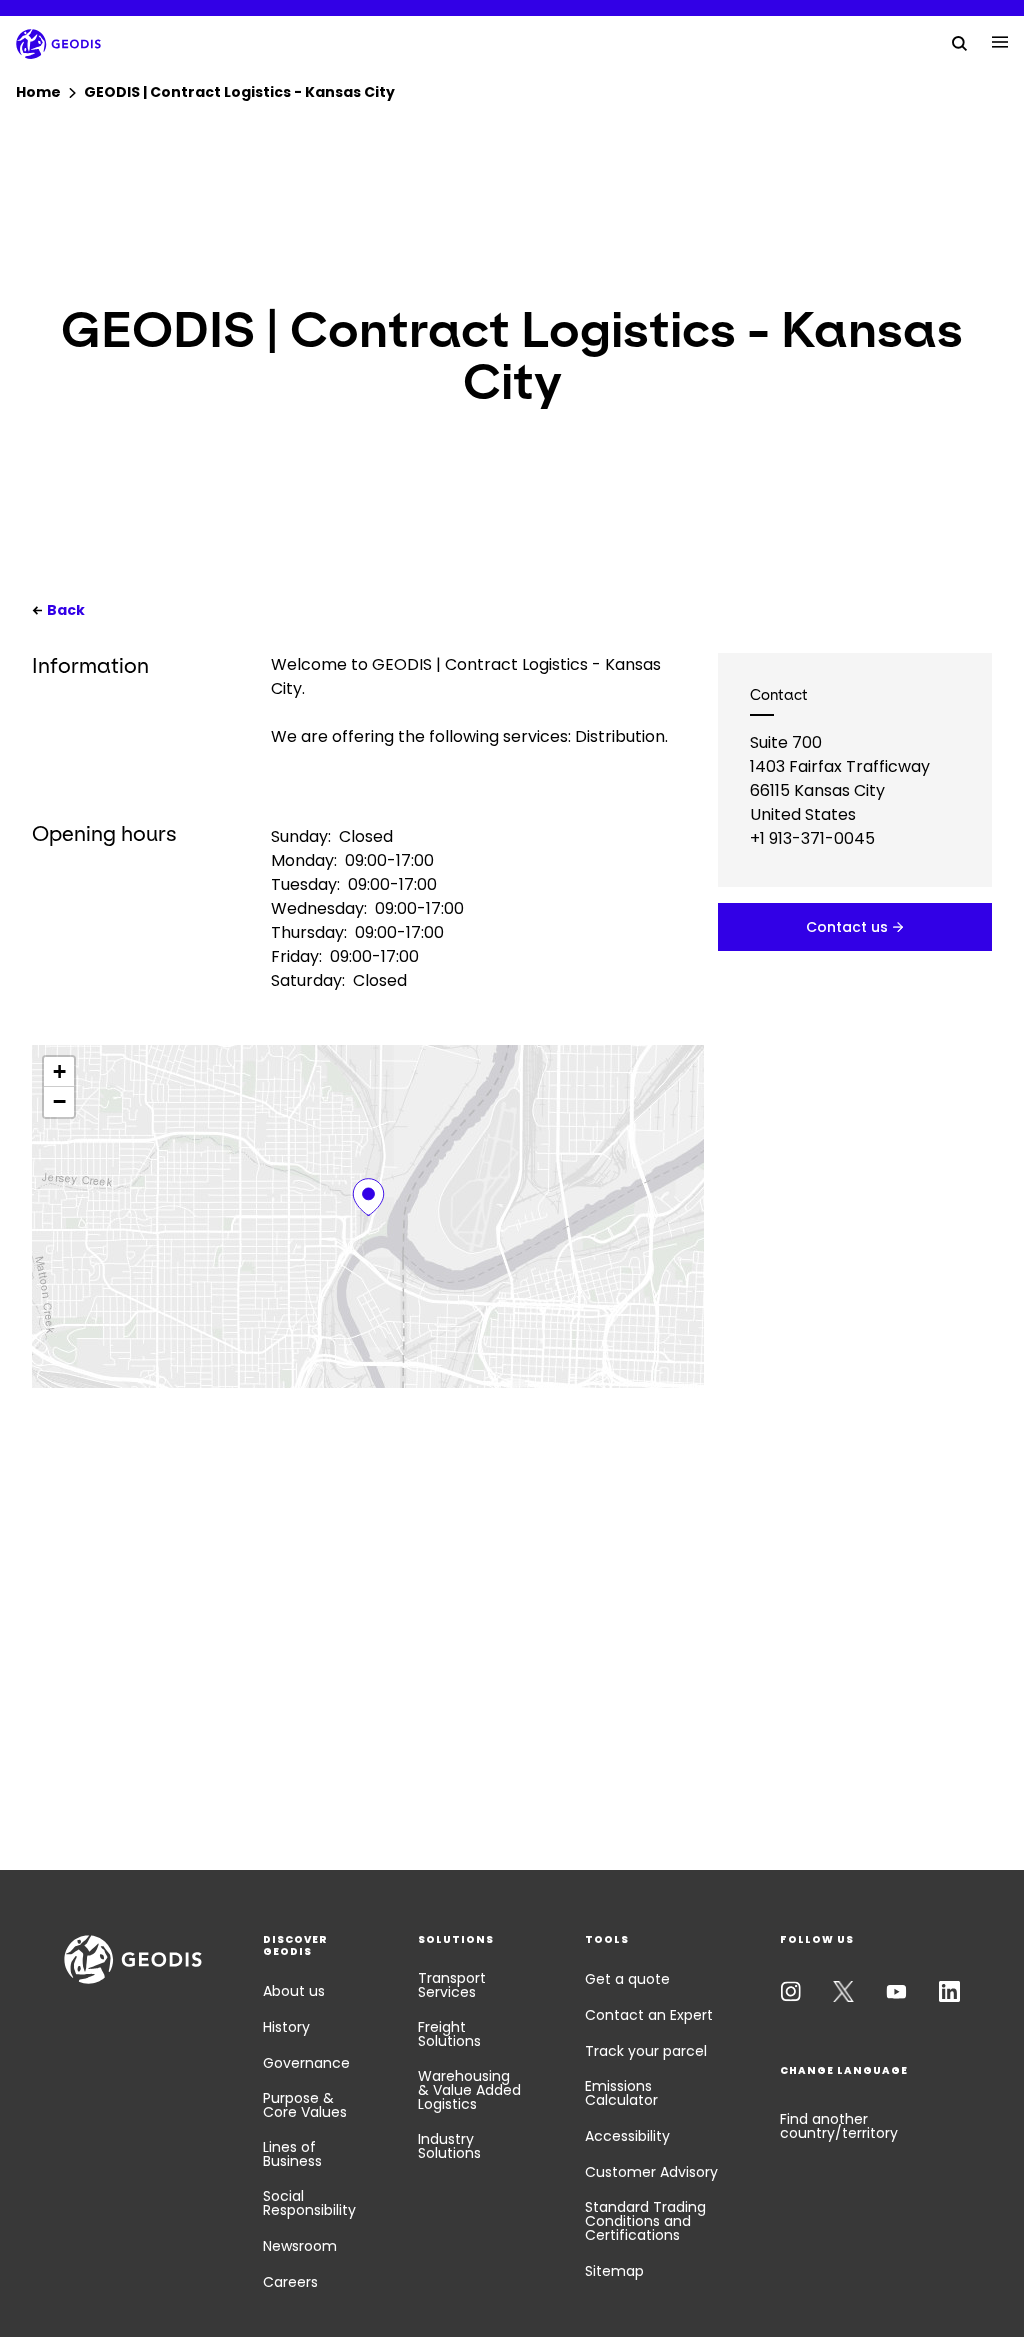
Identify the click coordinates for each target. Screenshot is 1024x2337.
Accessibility (627, 2136)
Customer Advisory (651, 2172)
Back (66, 610)
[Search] (960, 42)
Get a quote (627, 1979)
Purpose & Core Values (305, 2105)
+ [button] (59, 1071)
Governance (306, 2063)
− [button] (59, 1101)
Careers (290, 2282)
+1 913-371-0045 (812, 838)
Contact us (847, 927)
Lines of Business (292, 2154)
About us (294, 1991)
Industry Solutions (449, 2146)
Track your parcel (646, 2051)
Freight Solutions (449, 2034)
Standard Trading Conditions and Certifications (645, 2221)
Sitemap (614, 2271)
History (286, 2027)
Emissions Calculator (621, 2093)
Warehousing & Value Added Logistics (469, 2090)
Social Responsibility (309, 2203)
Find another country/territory (839, 2126)
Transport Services (452, 1985)
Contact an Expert (649, 2015)
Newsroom (300, 2246)
